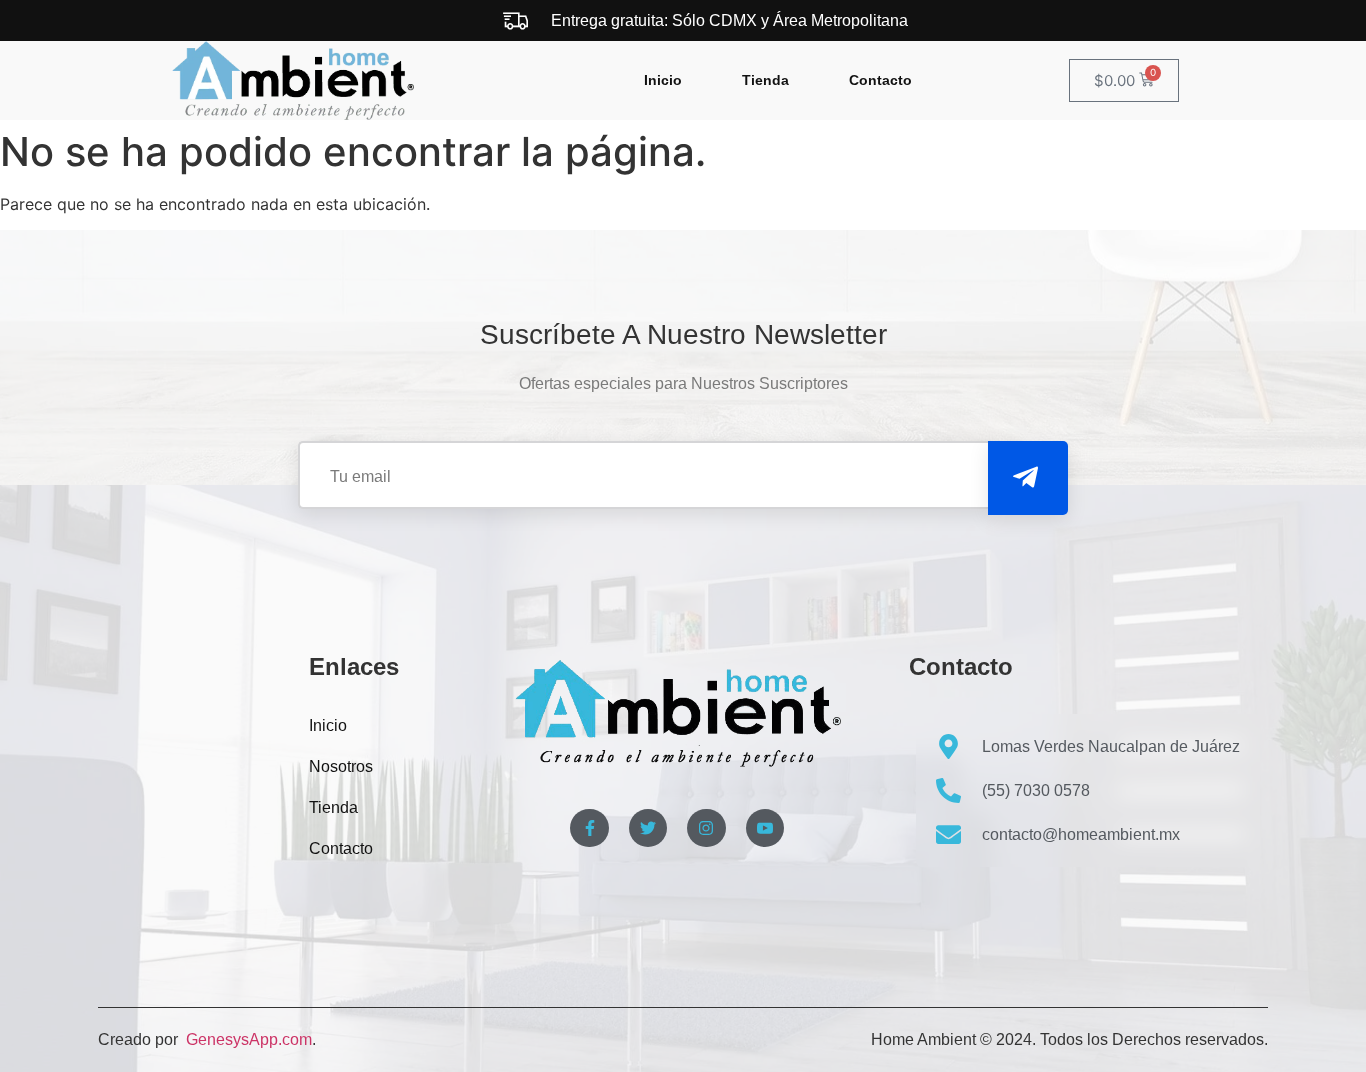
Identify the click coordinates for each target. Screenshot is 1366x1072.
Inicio (663, 80)
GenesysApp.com (247, 1039)
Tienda (765, 80)
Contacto (880, 80)
